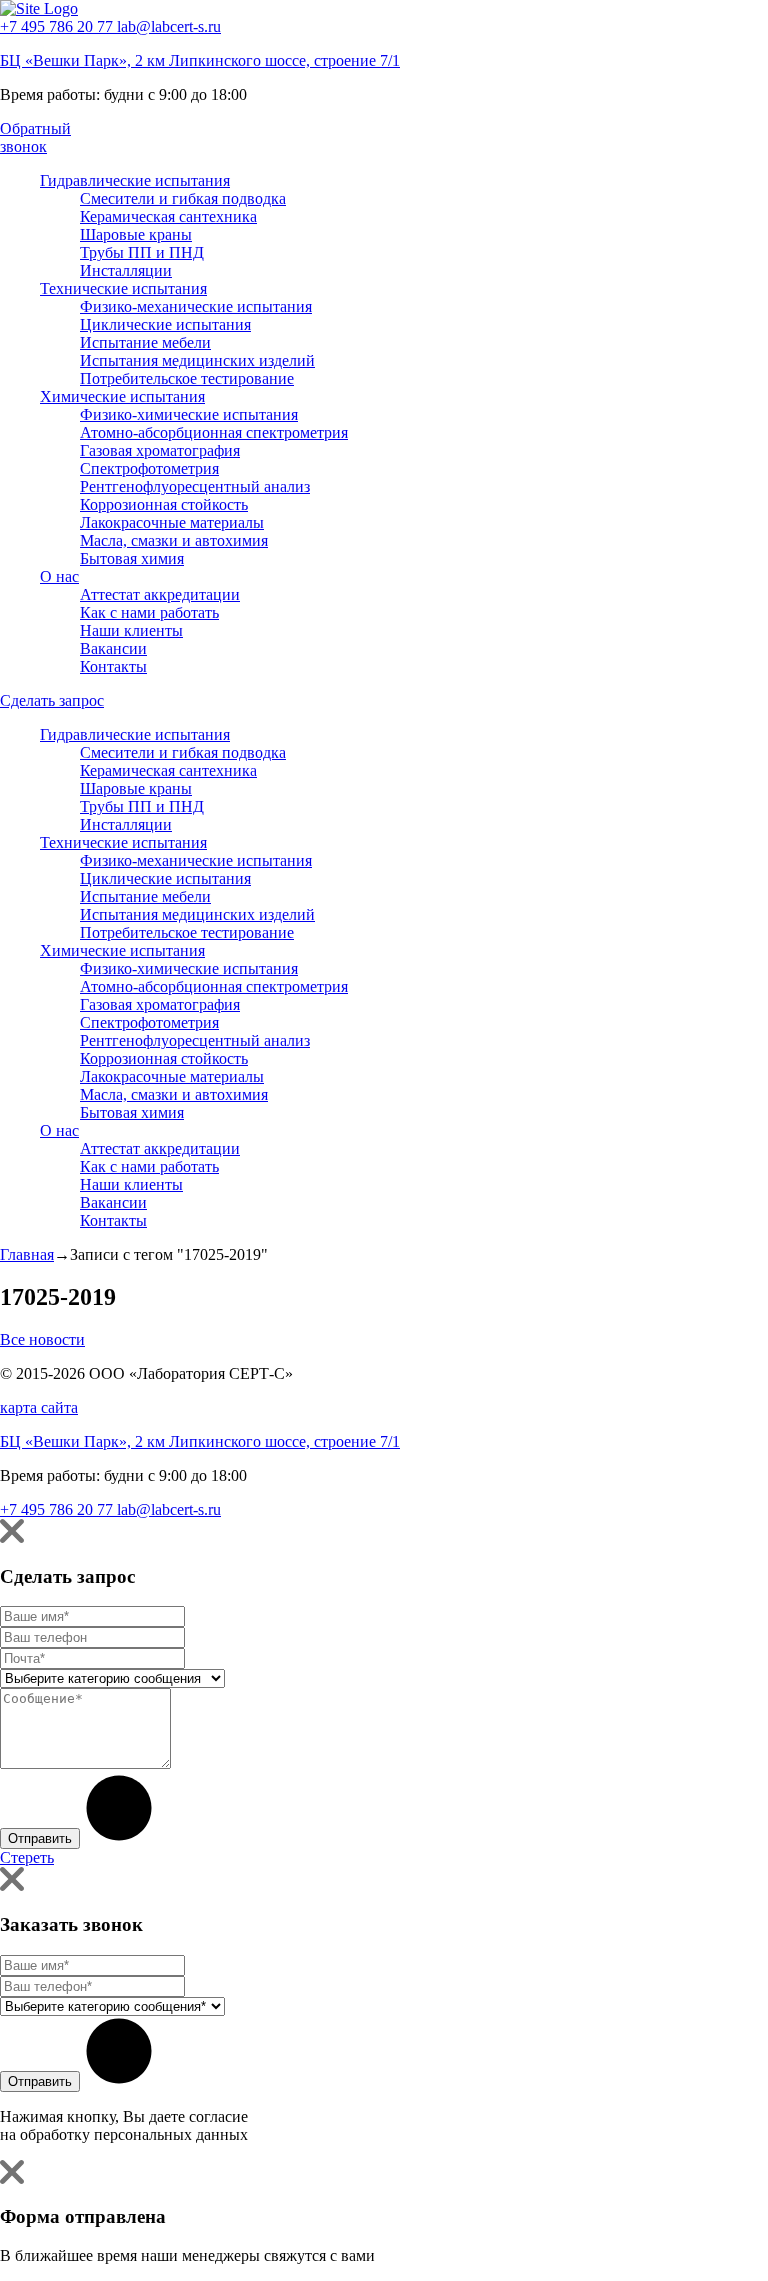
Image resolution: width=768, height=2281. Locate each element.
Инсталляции (126, 270)
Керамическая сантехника (168, 216)
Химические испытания (122, 396)
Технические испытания (123, 288)
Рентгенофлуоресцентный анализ (195, 486)
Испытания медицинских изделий (197, 360)
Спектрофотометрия (149, 468)
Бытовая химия (132, 558)
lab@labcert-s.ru (169, 26)
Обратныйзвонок (35, 137)
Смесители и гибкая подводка (183, 198)
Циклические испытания (165, 324)
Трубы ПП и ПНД (142, 252)
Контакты (113, 666)
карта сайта (39, 1407)
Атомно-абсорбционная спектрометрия (214, 432)
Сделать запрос (52, 700)
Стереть (27, 1857)
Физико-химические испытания (189, 414)
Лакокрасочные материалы (172, 522)
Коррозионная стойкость (164, 504)
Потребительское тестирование (187, 378)
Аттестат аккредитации (160, 594)
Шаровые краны (136, 234)
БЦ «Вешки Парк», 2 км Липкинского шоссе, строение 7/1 (200, 60)
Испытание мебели (145, 342)
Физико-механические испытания (196, 306)
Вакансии (113, 648)
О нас (59, 576)
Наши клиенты (131, 630)
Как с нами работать (149, 612)
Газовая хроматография (160, 450)
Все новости (42, 1339)
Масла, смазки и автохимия (174, 540)
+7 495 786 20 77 (58, 26)
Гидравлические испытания (135, 180)
